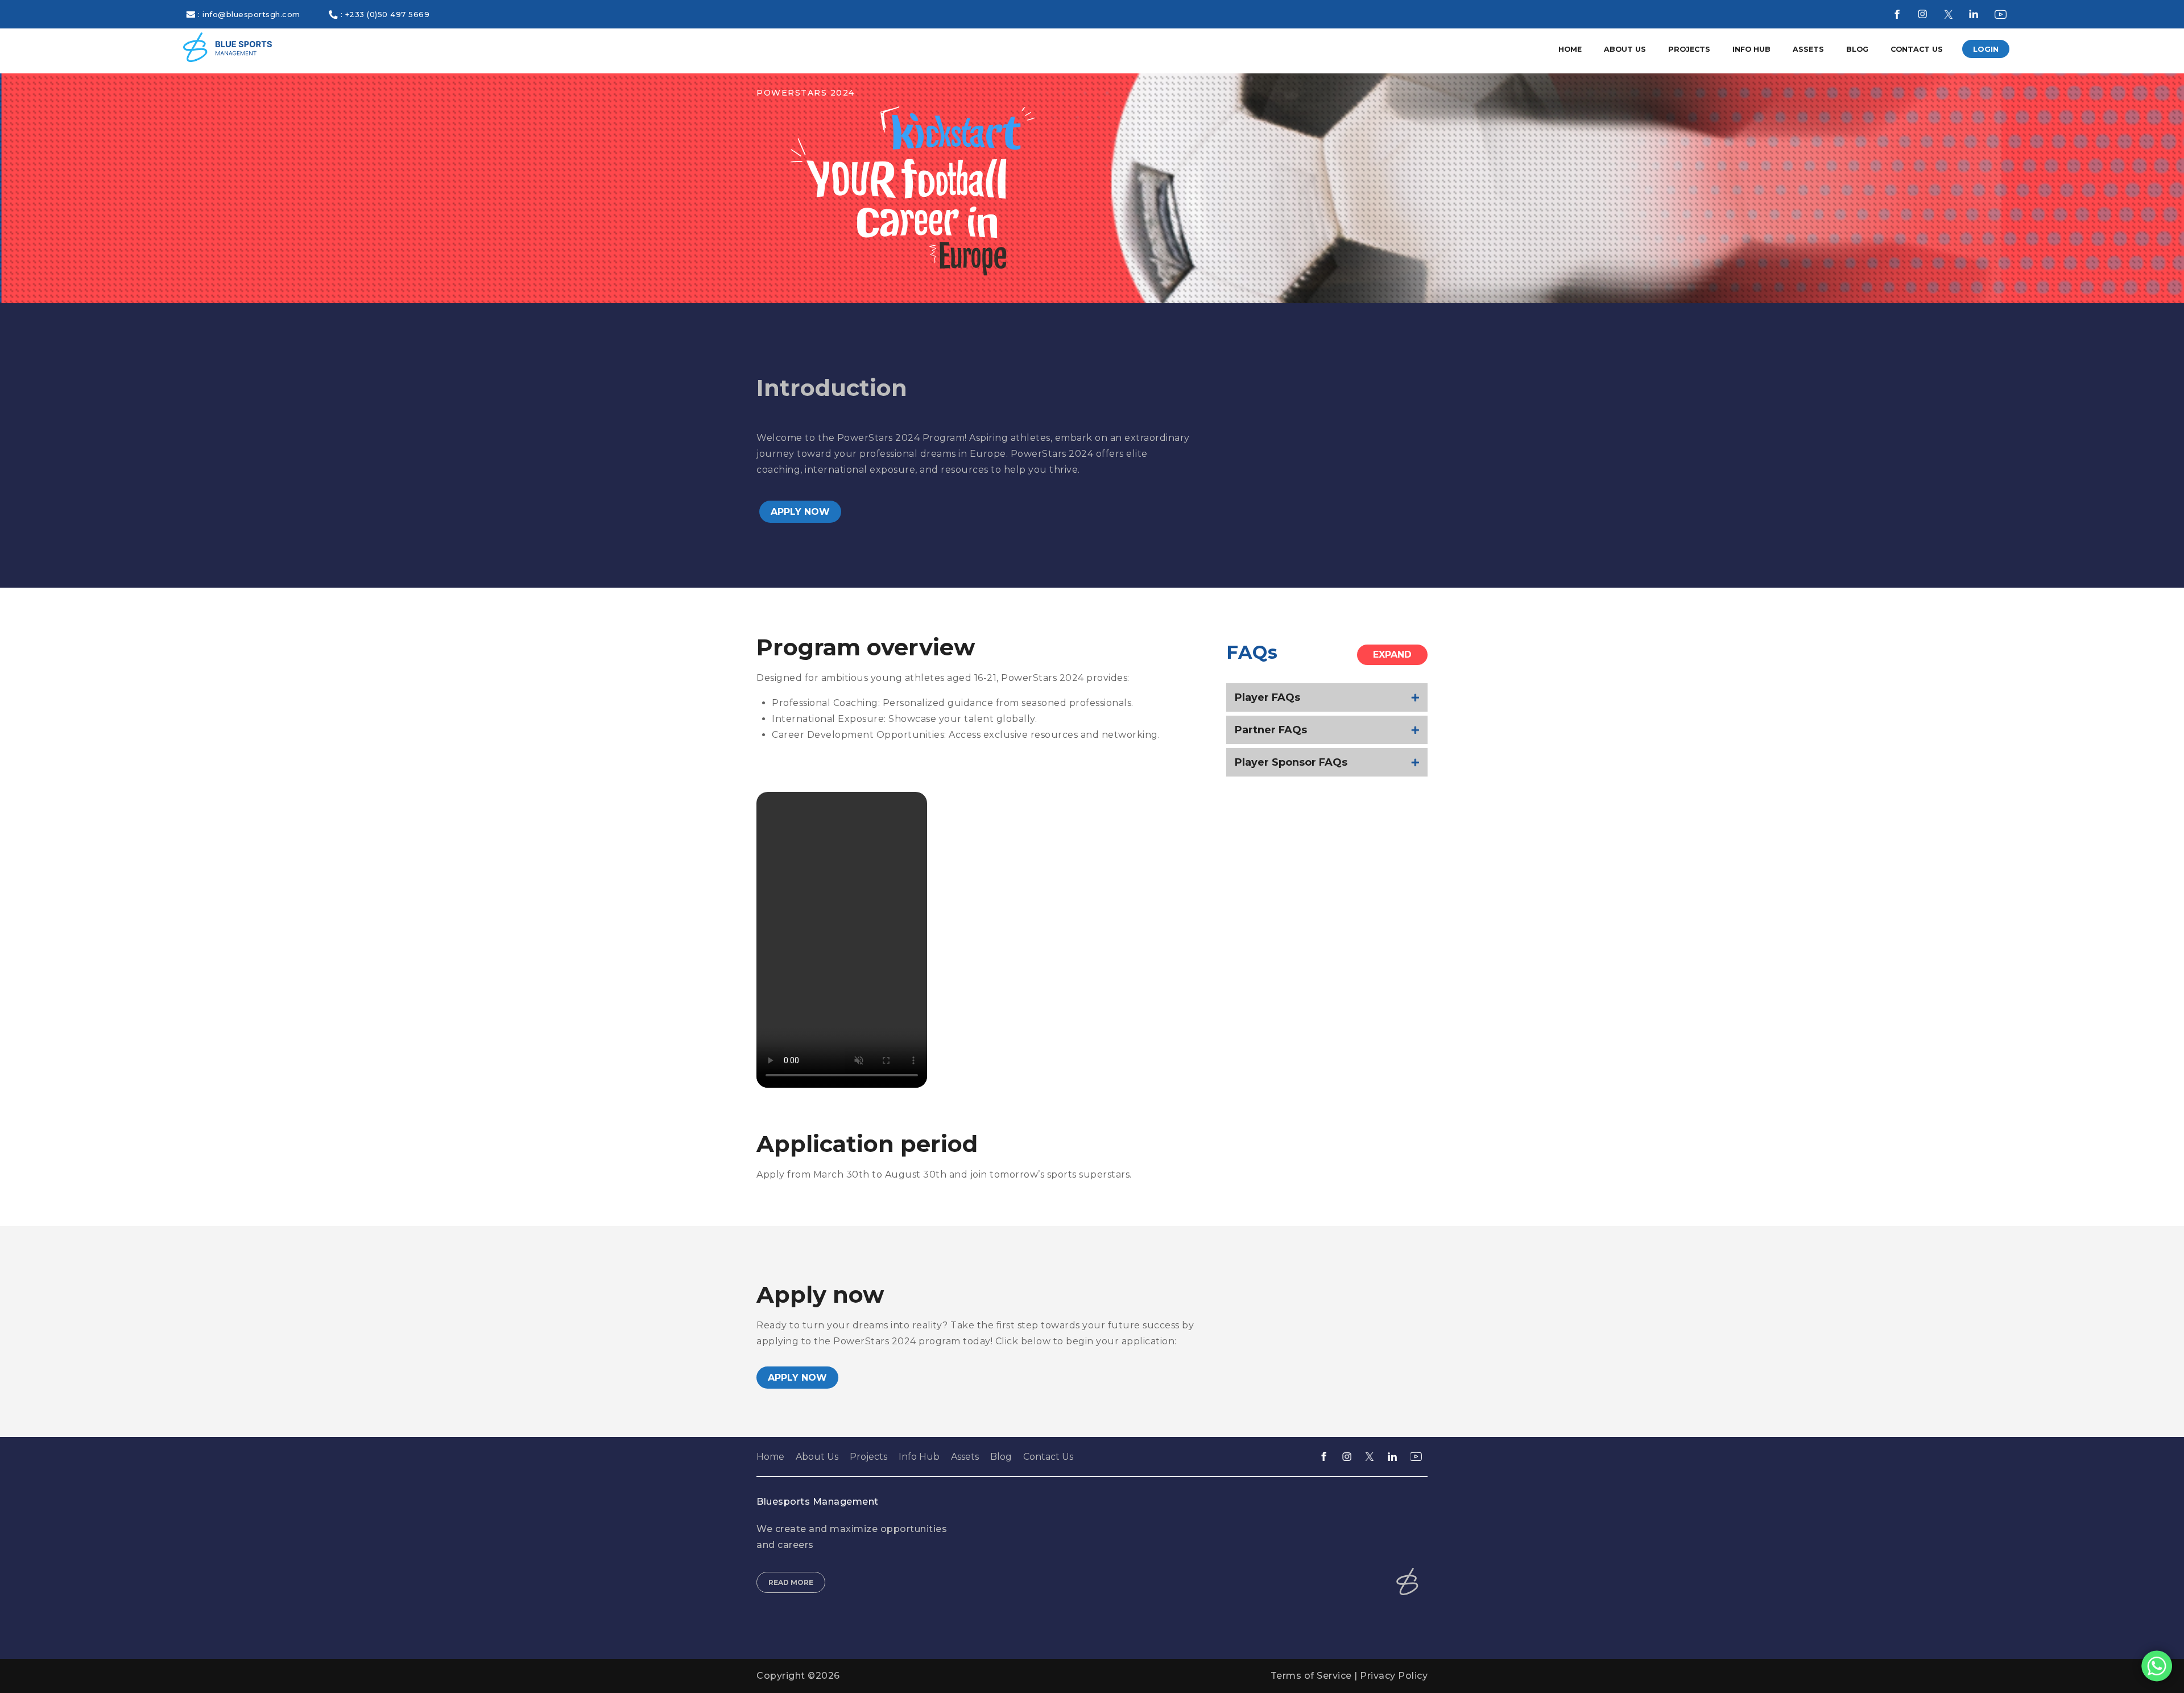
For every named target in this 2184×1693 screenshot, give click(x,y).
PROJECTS (1689, 49)
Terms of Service (1311, 1676)
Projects (868, 1457)
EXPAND (1392, 655)
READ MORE (791, 1582)
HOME (1570, 49)
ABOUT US (1625, 49)
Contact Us (1048, 1457)
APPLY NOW (800, 512)
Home (770, 1457)
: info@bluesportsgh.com (249, 14)
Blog (1001, 1457)
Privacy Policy (1394, 1676)
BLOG (1857, 49)
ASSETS (1808, 49)
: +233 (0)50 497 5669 (385, 14)
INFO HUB (1751, 49)
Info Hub (919, 1457)
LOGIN (1986, 49)
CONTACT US (1917, 49)
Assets (965, 1457)
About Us (817, 1457)
